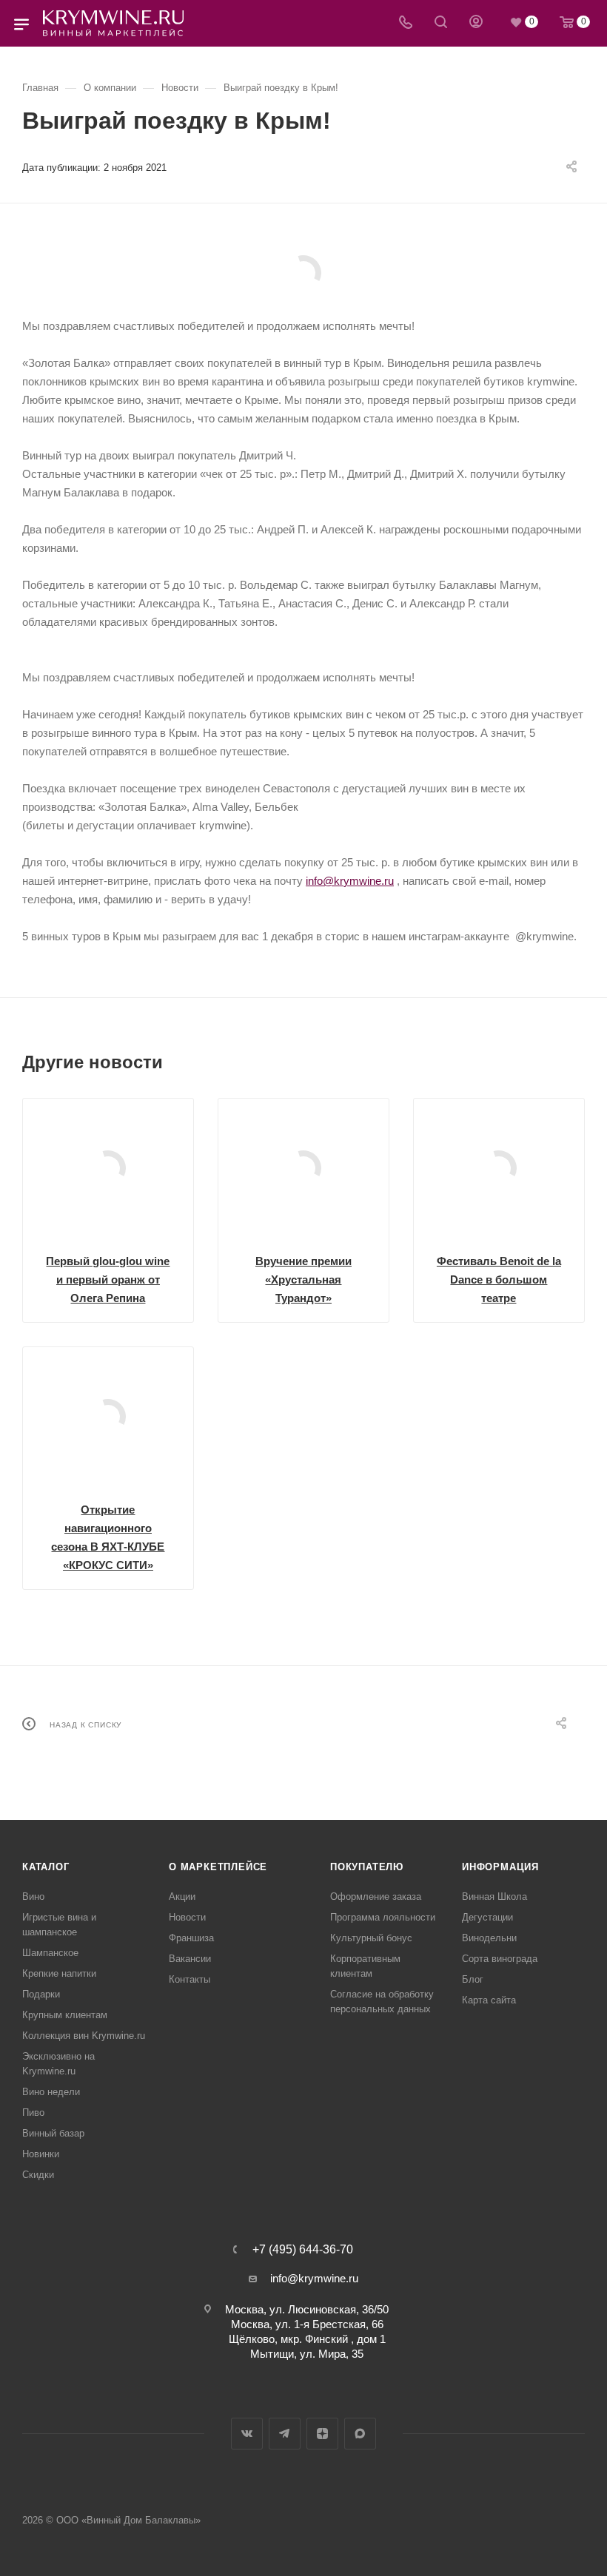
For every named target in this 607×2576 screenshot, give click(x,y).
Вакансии (190, 1959)
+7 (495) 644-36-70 (303, 2250)
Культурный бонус (371, 1938)
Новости (187, 1917)
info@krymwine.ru (350, 881)
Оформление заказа (376, 1896)
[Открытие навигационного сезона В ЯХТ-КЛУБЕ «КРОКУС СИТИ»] (108, 1417)
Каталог (46, 1867)
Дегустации (487, 1917)
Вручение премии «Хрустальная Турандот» (303, 1279)
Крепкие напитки (59, 1973)
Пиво (33, 2113)
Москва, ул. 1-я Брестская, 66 (307, 2324)
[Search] (441, 23)
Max (360, 2434)
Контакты (190, 1979)
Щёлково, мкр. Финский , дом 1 (307, 2339)
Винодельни (489, 1938)
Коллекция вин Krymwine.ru (84, 2036)
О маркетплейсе (218, 1867)
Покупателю (367, 1867)
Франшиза (191, 1938)
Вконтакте (247, 2434)
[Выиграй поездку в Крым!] (303, 273)
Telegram (285, 2434)
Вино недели (51, 2092)
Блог (473, 1979)
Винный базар (53, 2133)
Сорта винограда (500, 1959)
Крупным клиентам (65, 2015)
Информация (500, 1867)
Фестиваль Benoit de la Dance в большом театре (499, 1279)
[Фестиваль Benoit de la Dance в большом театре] (499, 1168)
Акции (182, 1896)
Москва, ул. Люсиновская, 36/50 (307, 2309)
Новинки (41, 2154)
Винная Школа (494, 1896)
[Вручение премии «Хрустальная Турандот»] (303, 1168)
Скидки (38, 2175)
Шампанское (50, 1953)
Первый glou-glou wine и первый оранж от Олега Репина (108, 1279)
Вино (33, 1896)
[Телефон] (406, 23)
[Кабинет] (476, 23)
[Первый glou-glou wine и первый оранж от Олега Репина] (108, 1168)
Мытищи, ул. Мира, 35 (307, 2354)
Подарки (41, 1994)
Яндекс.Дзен (322, 2434)
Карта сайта (489, 2000)
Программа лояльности (383, 1917)
